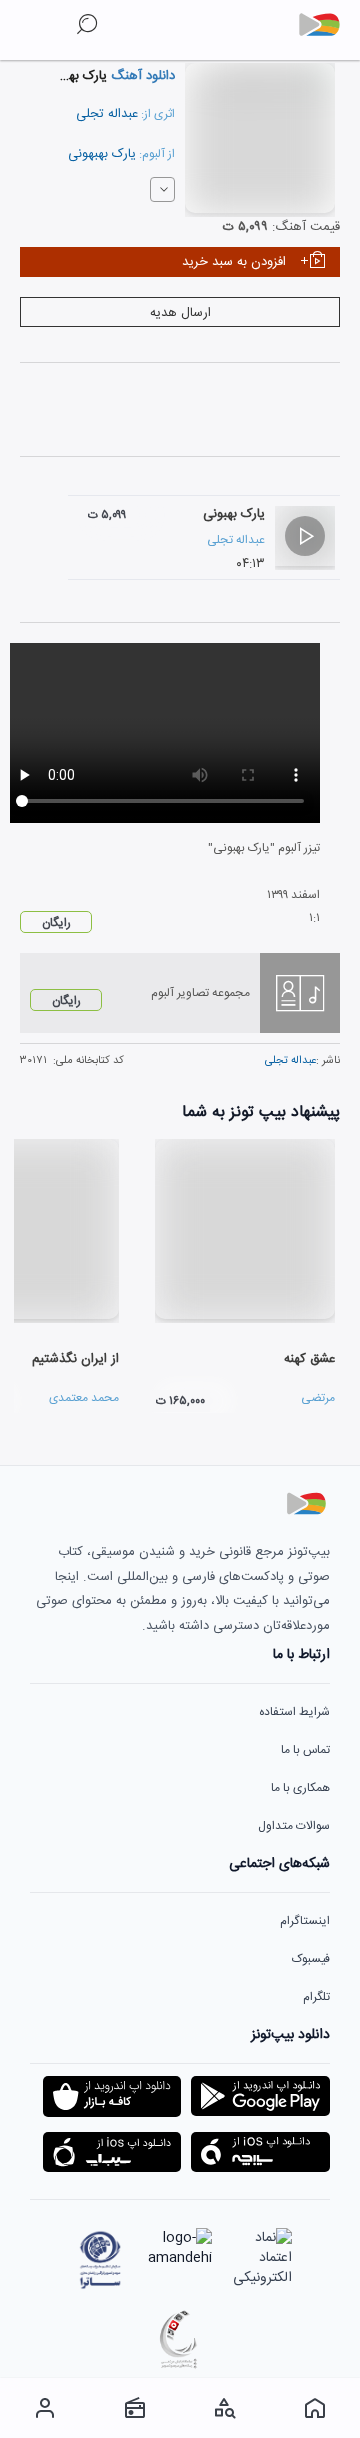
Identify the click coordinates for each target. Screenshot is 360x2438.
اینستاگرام (305, 1921)
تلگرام (316, 1997)
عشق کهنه (309, 1359)
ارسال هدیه (180, 313)
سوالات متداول (294, 1826)
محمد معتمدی (84, 1398)
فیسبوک (311, 1959)
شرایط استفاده (294, 1712)
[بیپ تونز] (327, 25)
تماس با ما (305, 1750)
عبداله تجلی (107, 114)
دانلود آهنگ (141, 76)
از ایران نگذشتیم (75, 1359)
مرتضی (318, 1398)
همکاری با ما (300, 1788)
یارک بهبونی (234, 514)
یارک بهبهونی (102, 154)
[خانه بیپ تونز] (315, 2408)
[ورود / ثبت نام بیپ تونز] (45, 2408)
